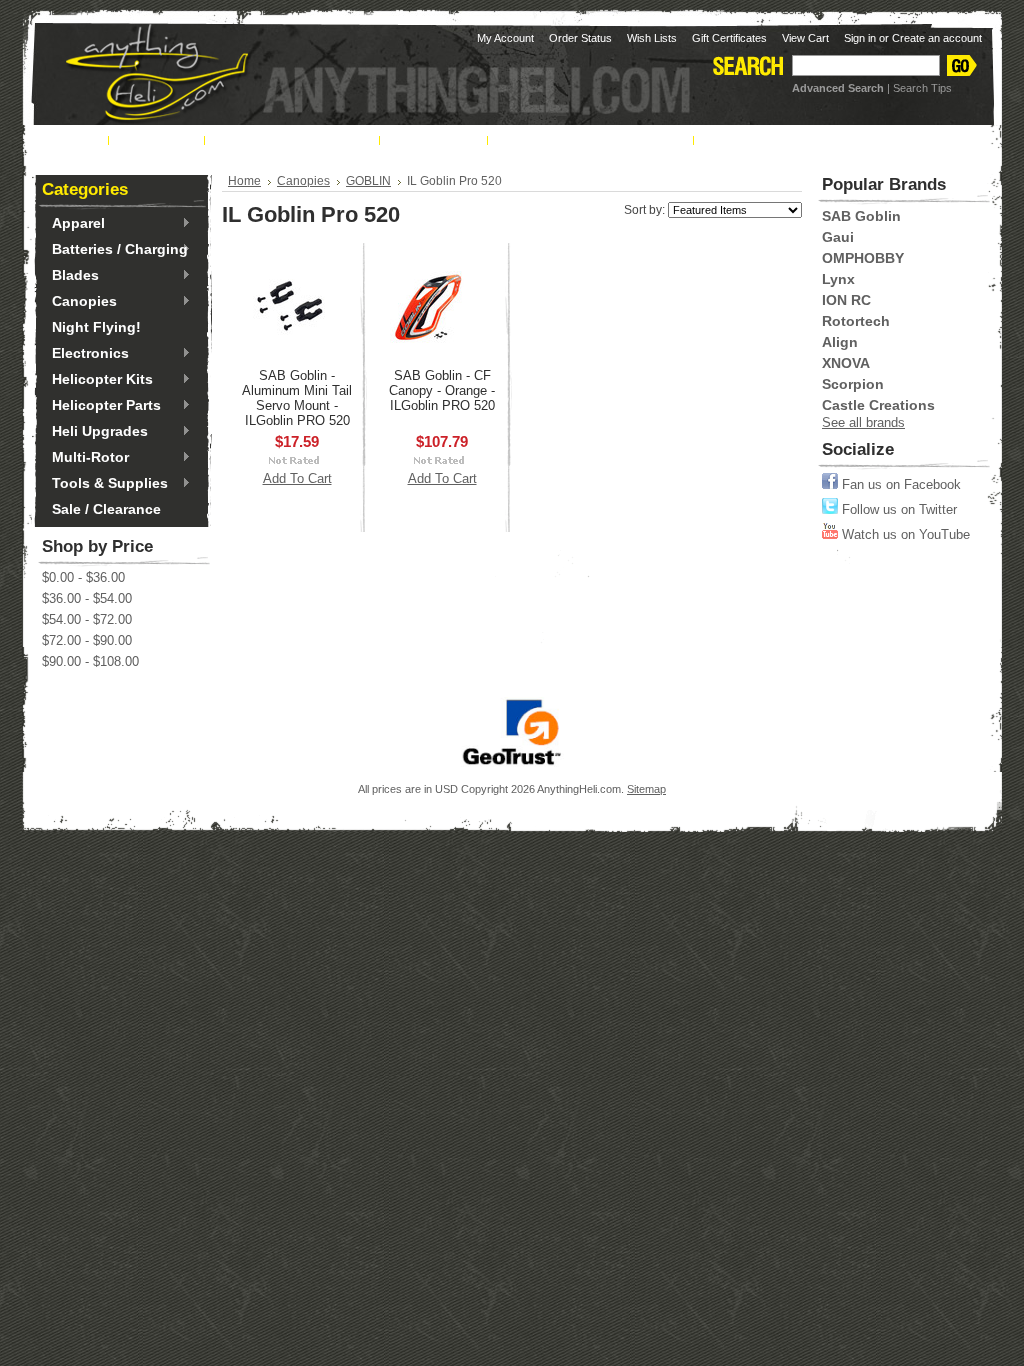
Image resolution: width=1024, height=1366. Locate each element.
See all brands (863, 422)
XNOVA (846, 363)
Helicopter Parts (101, 406)
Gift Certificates (729, 38)
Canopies (79, 302)
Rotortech (856, 321)
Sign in (860, 38)
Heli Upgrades (95, 432)
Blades (70, 276)
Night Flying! (96, 327)
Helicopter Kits (97, 380)
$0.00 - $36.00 (83, 577)
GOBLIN (368, 181)
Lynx (838, 279)
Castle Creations (878, 405)
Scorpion (853, 384)
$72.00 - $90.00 (87, 640)
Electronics (85, 354)
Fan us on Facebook (899, 484)
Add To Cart (297, 478)
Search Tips (922, 88)
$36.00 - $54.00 (87, 598)
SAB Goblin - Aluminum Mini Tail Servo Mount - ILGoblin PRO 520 (297, 398)
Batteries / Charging (115, 250)
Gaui (838, 237)
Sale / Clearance (106, 509)
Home (244, 181)
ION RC (846, 300)
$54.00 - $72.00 (87, 619)
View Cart (805, 38)
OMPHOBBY (863, 258)
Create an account (937, 38)
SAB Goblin (861, 216)
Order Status (580, 38)
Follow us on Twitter (897, 509)
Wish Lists (652, 38)
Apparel (73, 224)
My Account (505, 38)
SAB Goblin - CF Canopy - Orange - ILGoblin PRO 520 (442, 390)
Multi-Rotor (85, 458)
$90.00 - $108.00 (90, 661)
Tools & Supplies (105, 484)
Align (840, 342)
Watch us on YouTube (904, 534)
